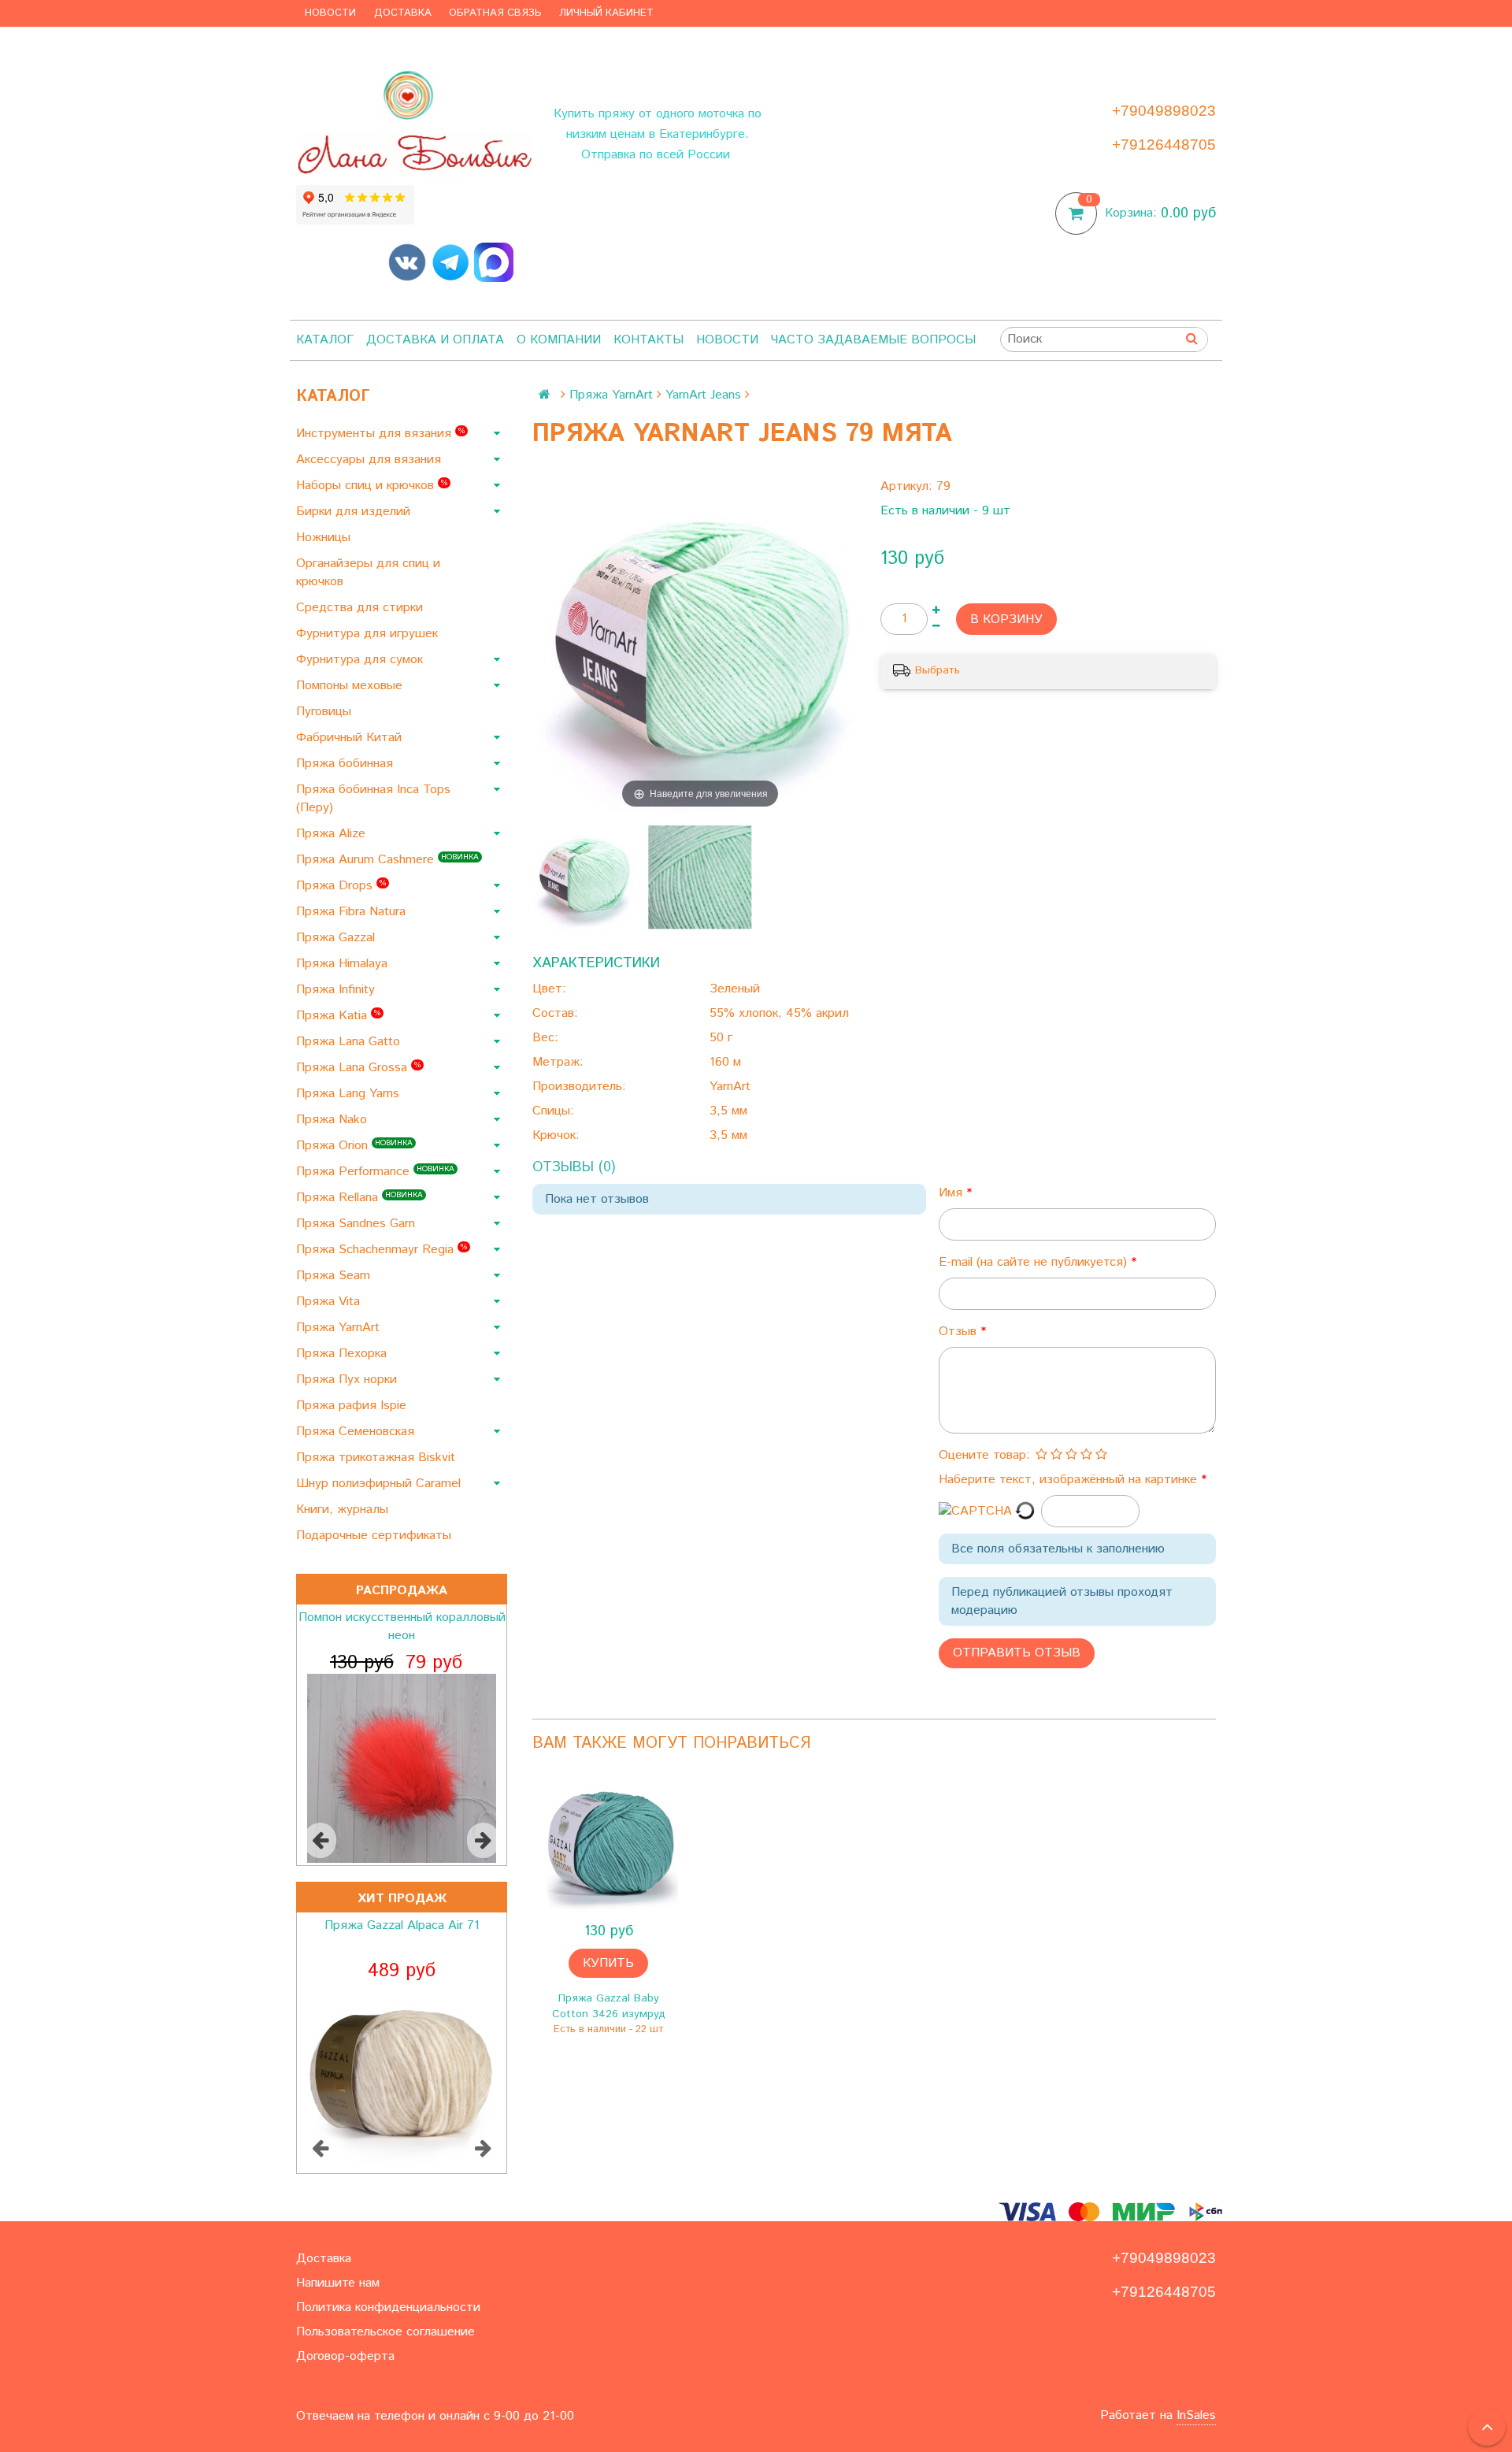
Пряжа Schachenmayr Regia (382, 1250)
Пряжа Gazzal (337, 938)
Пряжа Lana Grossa (358, 1068)
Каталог (325, 340)
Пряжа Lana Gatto (350, 1042)
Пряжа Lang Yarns (350, 1094)
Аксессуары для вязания (371, 460)
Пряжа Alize (333, 834)
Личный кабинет (606, 13)
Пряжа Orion (354, 1146)
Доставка (403, 13)
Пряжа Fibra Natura (353, 912)
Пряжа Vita (330, 1302)
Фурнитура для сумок (361, 660)
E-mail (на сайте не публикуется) (1035, 1262)
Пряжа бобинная (346, 764)
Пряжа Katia (338, 1016)
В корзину (1006, 619)
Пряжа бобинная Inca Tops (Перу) (373, 799)
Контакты (649, 340)
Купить (608, 1963)
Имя (952, 1193)
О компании (559, 340)
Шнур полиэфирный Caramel (380, 1484)
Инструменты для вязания (380, 434)
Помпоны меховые (351, 686)
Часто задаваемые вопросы (873, 340)
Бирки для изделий (355, 512)
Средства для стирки (361, 608)
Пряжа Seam (335, 1276)
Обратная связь (495, 13)
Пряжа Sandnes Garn (358, 1224)
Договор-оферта (345, 2356)
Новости (330, 13)
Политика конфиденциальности (388, 2307)
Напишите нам (338, 2283)
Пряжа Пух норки (348, 1380)
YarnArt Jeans (703, 395)
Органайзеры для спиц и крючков (368, 573)
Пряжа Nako (334, 1120)
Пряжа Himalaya (344, 964)
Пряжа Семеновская (357, 1432)
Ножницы (325, 538)
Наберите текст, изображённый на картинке (1070, 1480)
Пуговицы (326, 712)
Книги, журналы (344, 1510)
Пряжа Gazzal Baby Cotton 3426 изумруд (609, 2006)
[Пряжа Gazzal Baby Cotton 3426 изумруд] (608, 1844)
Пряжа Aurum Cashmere (387, 860)
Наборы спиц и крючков (372, 486)
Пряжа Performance (375, 1172)
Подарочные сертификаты (376, 1536)
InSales (1196, 2415)
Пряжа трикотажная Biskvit (378, 1458)
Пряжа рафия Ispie (353, 1406)
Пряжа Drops (341, 886)
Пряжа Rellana (359, 1198)
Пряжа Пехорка (343, 1354)
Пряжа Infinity (337, 990)
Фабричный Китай (351, 738)
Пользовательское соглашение (385, 2332)
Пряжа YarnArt (340, 1328)
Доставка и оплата (435, 340)
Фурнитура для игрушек (369, 634)
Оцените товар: (984, 1455)
